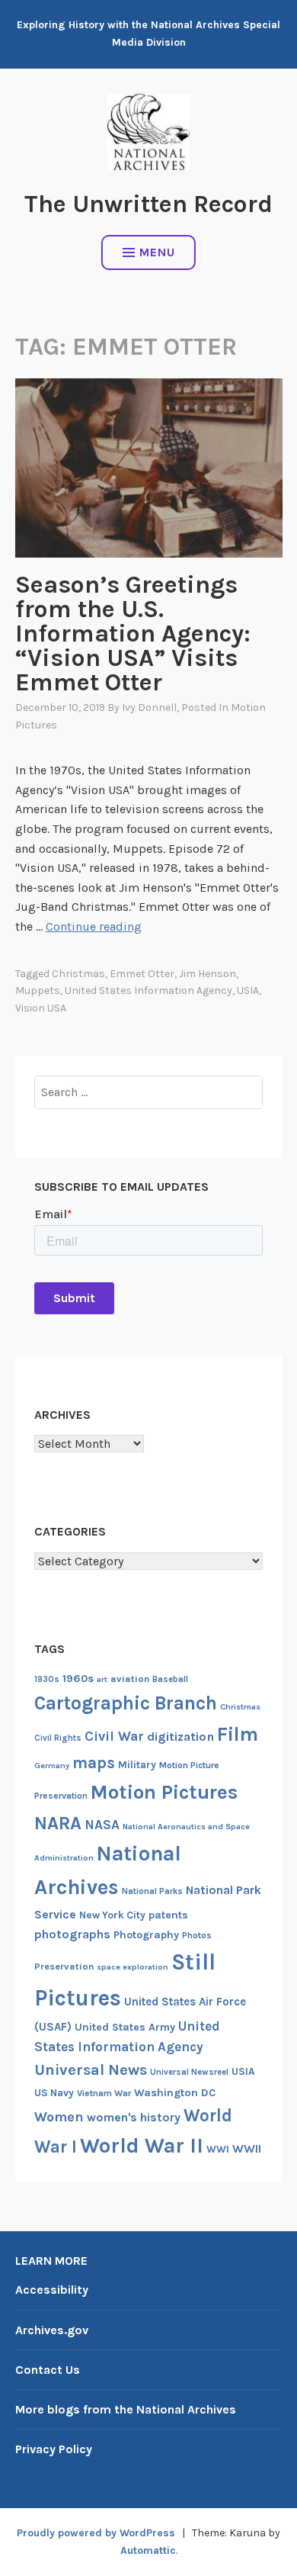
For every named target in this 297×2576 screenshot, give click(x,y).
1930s (47, 1679)
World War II (142, 2146)
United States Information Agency (148, 991)
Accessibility (52, 2290)
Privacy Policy (54, 2449)
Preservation (64, 1966)
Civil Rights (58, 1738)
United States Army (125, 2027)
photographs (72, 1934)
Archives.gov (52, 2330)
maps (94, 1763)
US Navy (54, 2093)
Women (59, 2117)
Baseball (170, 1679)
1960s (78, 1679)
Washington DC (175, 2093)
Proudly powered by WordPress (96, 2533)
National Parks (152, 1891)
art (102, 1679)
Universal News (91, 2069)
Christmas (78, 974)
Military (137, 1765)
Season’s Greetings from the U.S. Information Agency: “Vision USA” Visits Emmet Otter (133, 634)
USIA (248, 991)
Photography (146, 1935)
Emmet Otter (142, 974)
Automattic (148, 2550)
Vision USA (41, 1008)
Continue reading (94, 926)
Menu (157, 252)
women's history (134, 2118)
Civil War (114, 1737)
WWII (247, 2149)
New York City (112, 1915)
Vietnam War (104, 2093)
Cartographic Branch (126, 1703)
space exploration (133, 1967)
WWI (218, 2149)
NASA (102, 1825)
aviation (130, 1679)
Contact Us (48, 2370)
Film (238, 1734)
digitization (180, 1737)
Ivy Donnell (149, 708)
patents (168, 1915)
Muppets (38, 991)
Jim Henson (208, 974)
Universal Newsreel (189, 2072)
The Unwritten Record (148, 204)
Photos (197, 1935)
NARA (58, 1823)
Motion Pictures (164, 1792)
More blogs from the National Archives (126, 2409)
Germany (52, 1766)
